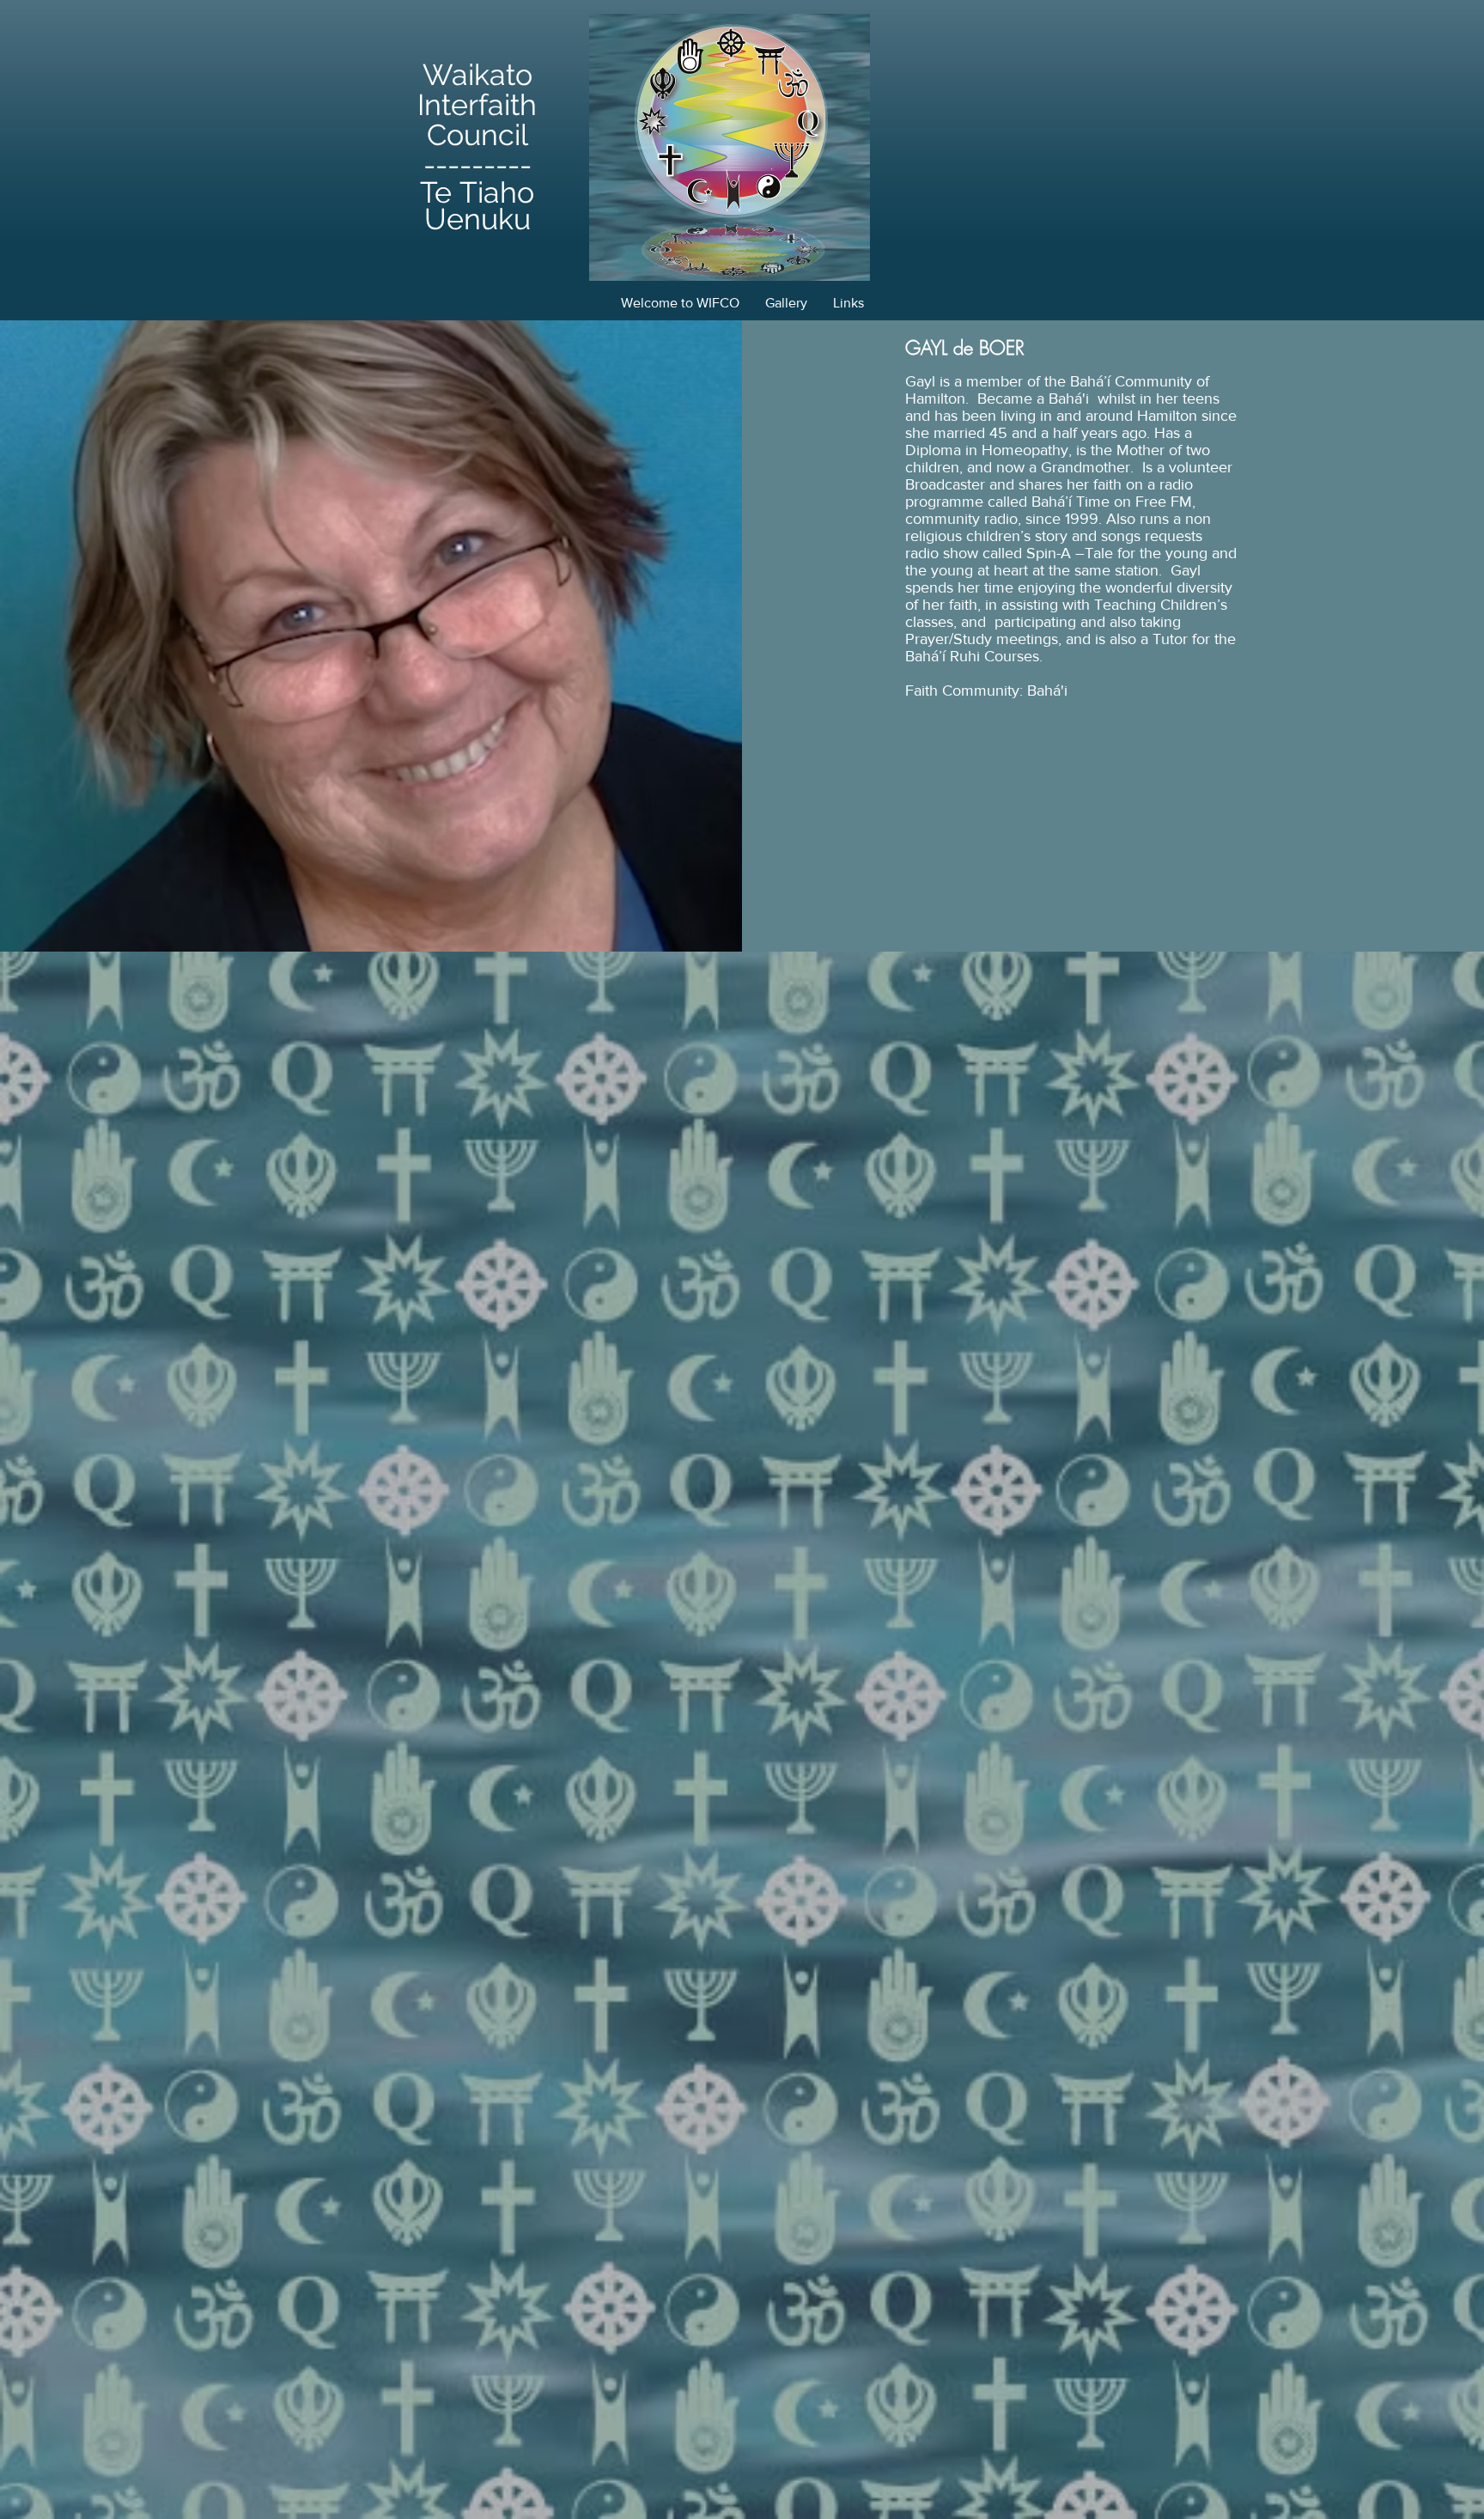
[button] (786, 303)
